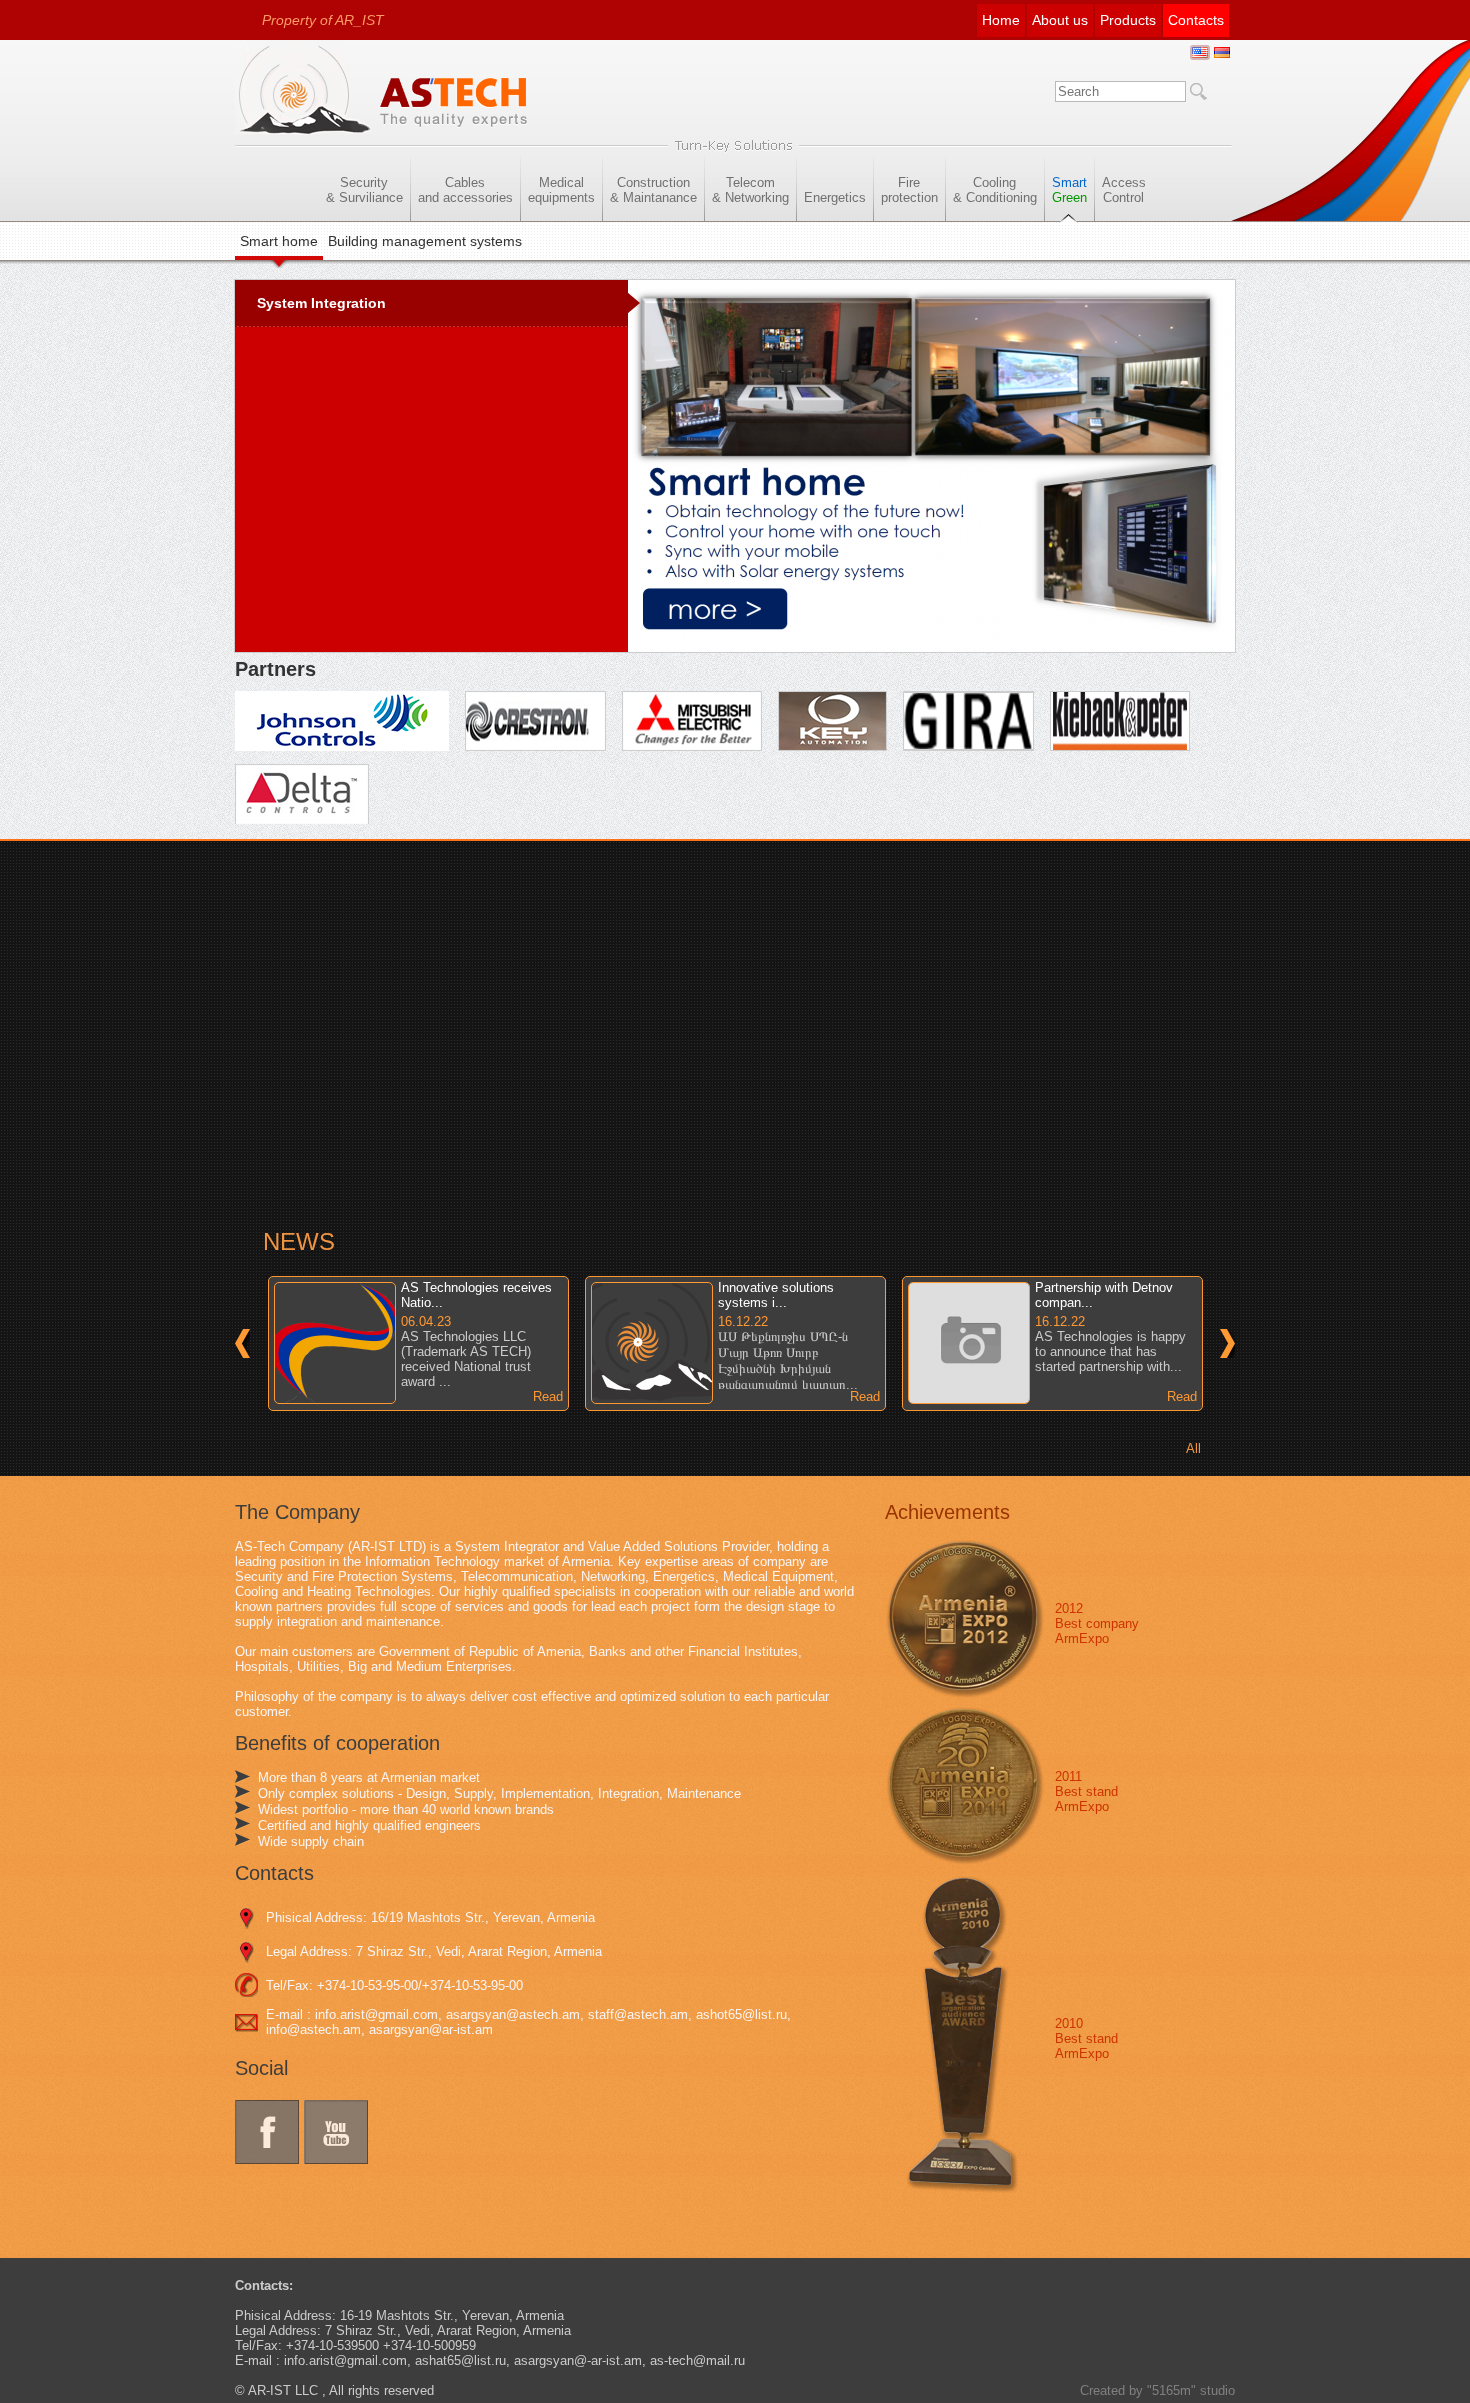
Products (1128, 20)
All (1193, 1448)
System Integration (321, 303)
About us (1060, 20)
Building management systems (425, 241)
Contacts (1196, 20)
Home (1001, 20)
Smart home (279, 241)
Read (548, 1396)
